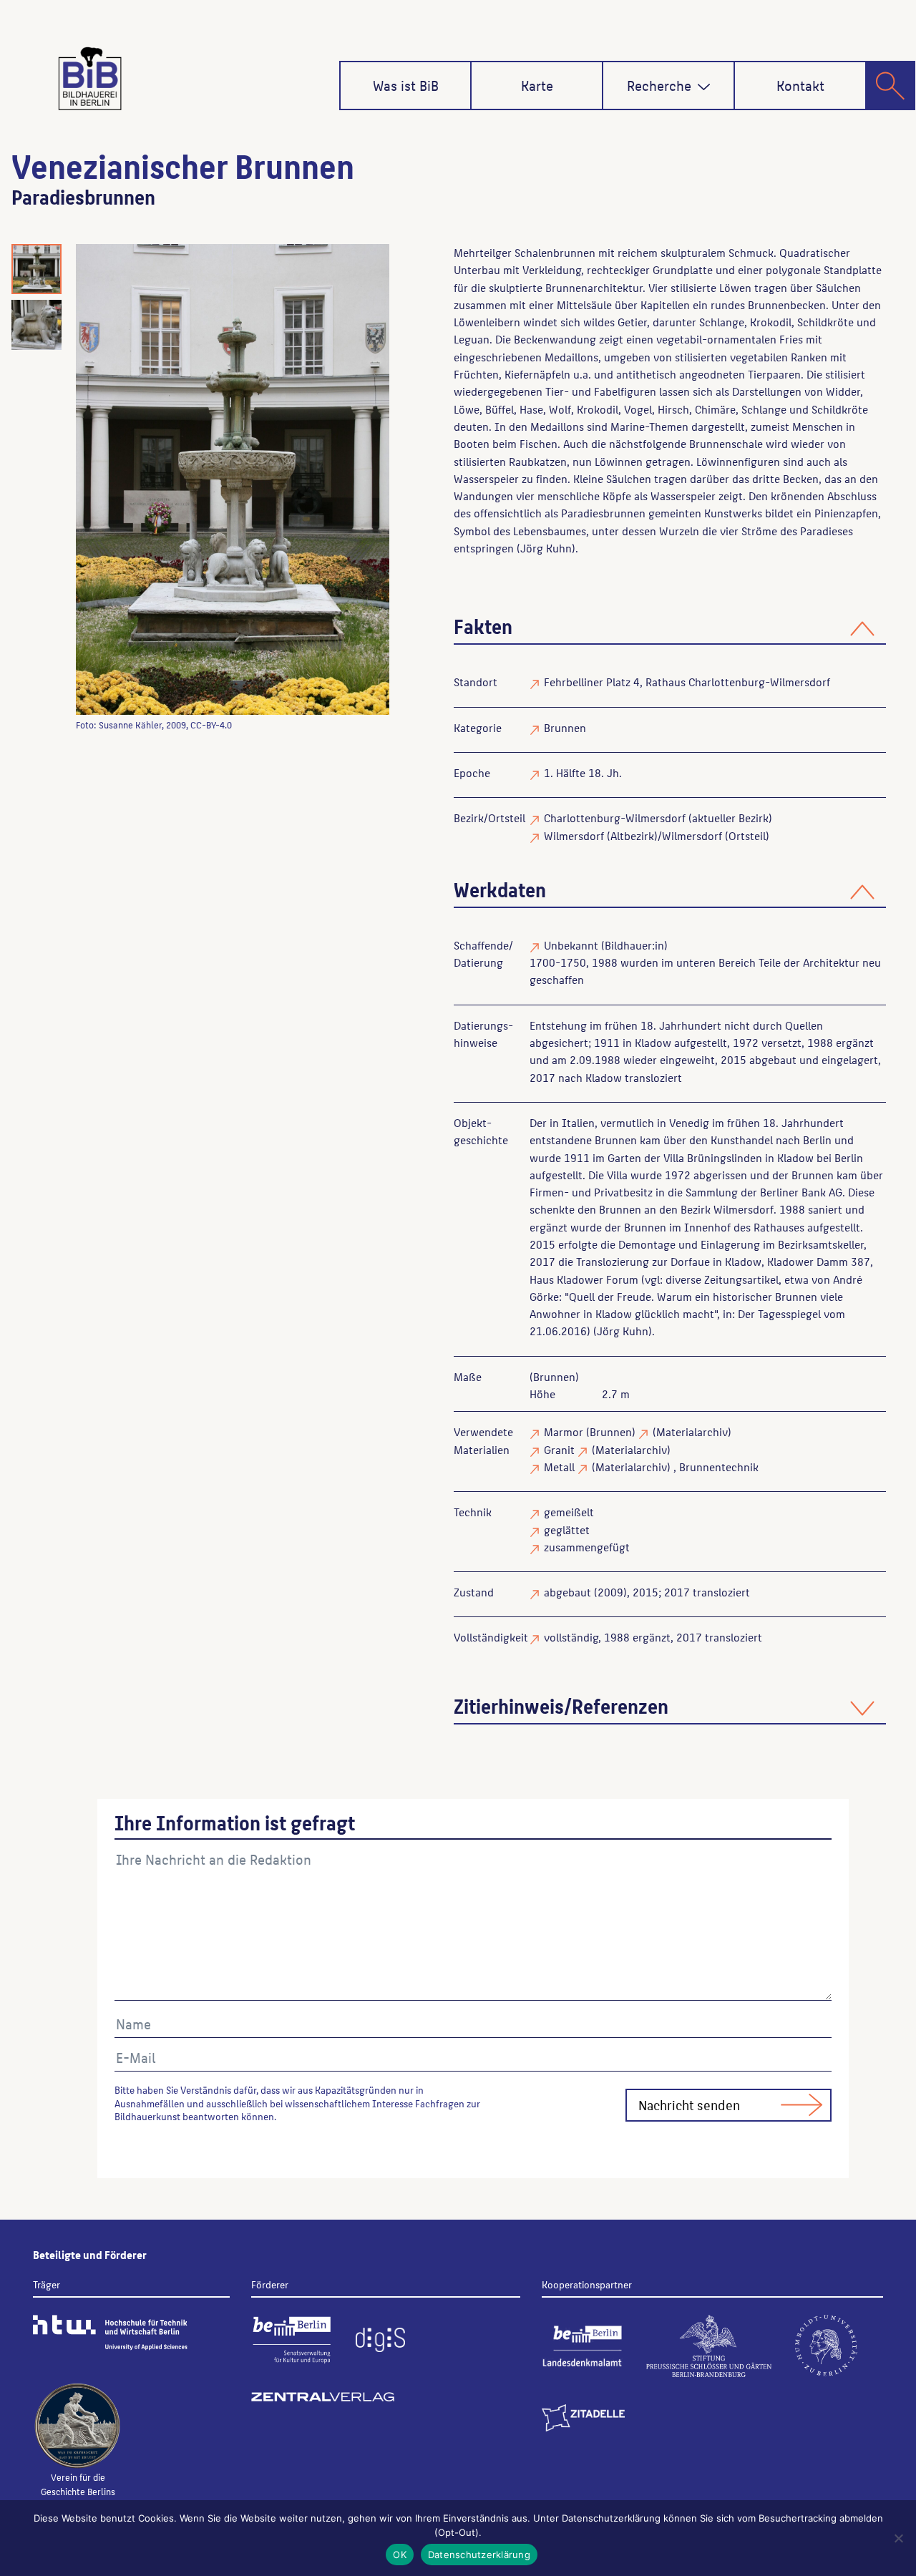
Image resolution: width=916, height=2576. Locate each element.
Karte (537, 85)
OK (400, 2555)
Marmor (564, 1431)
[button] (704, 87)
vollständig (571, 1637)
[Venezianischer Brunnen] (233, 479)
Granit (559, 1449)
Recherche (659, 85)
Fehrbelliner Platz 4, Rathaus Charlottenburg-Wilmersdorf (687, 682)
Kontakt (800, 85)
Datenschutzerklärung (479, 2555)
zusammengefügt (587, 1547)
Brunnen (565, 727)
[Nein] (898, 2538)
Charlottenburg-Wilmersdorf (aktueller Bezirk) (658, 818)
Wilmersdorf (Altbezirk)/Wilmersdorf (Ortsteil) (657, 835)
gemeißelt (569, 1512)
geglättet (567, 1529)
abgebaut (567, 1592)
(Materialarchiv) (692, 1431)
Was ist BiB (406, 85)
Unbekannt (571, 945)
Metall (559, 1467)
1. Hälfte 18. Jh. (583, 772)
